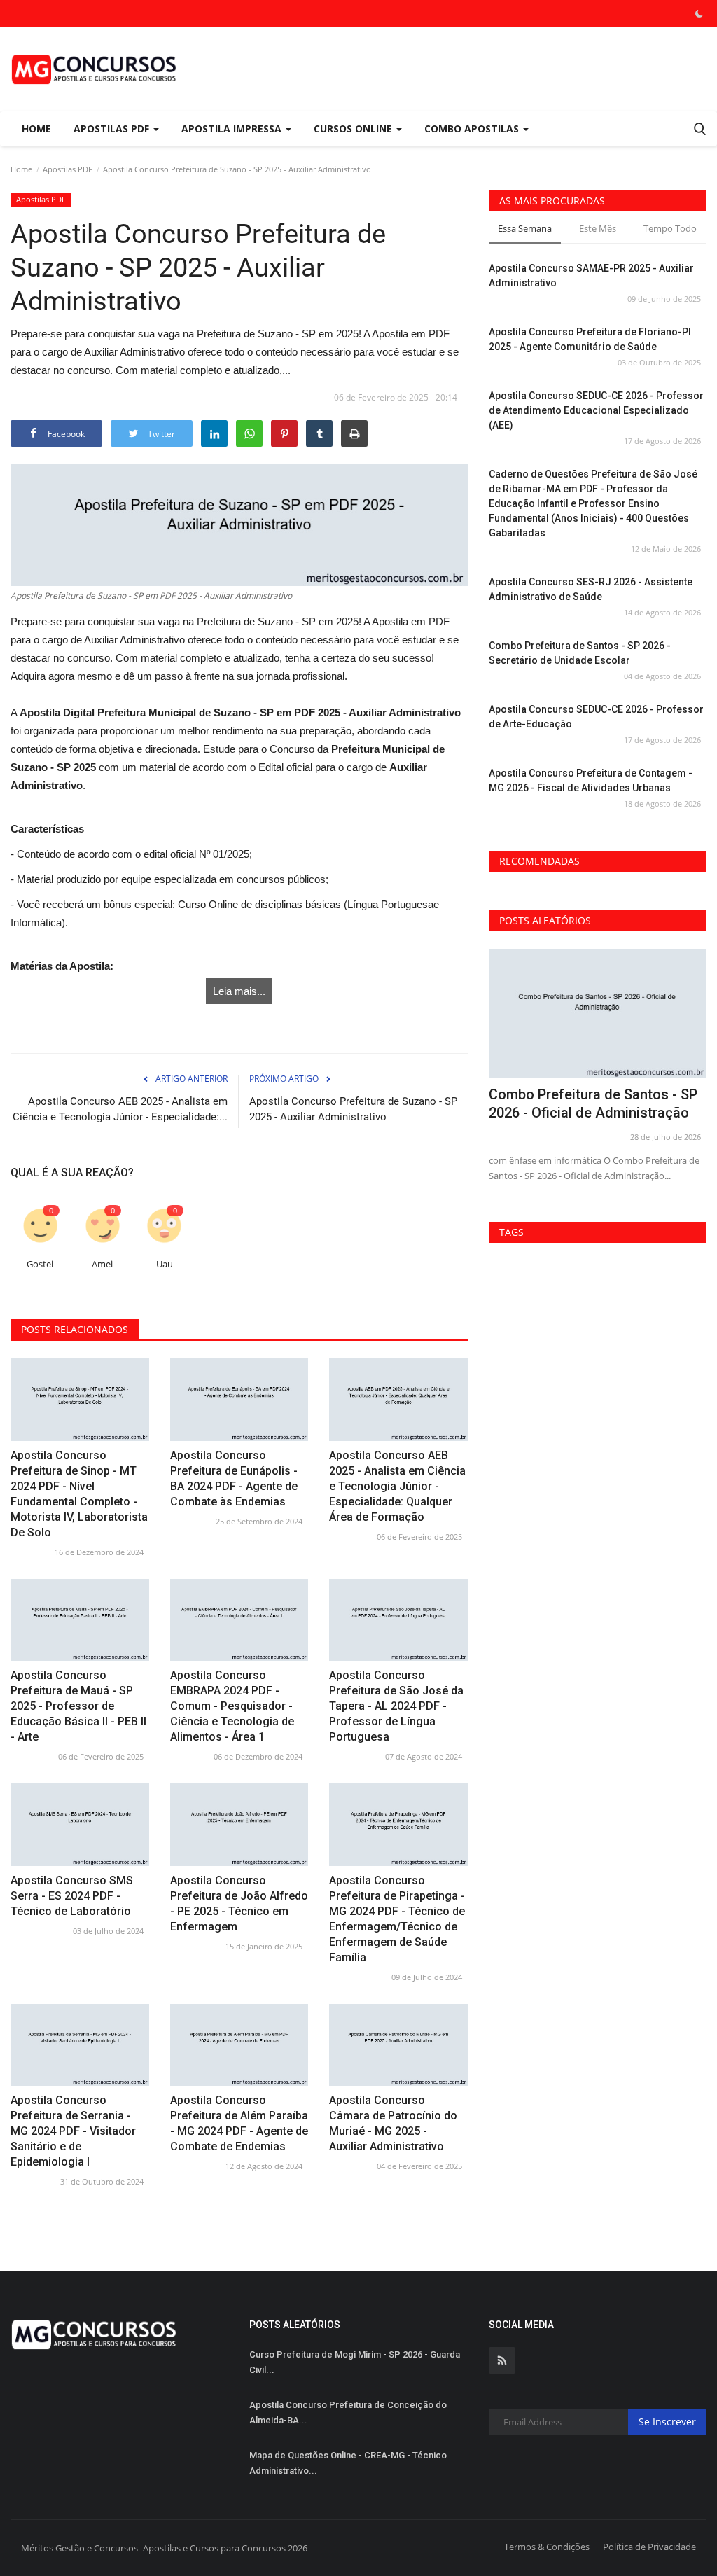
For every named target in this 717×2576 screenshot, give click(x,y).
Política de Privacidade (649, 2547)
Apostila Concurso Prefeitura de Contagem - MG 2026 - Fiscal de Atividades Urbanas (591, 780)
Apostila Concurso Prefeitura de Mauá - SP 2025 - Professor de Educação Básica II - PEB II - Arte (78, 1706)
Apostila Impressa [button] (233, 128)
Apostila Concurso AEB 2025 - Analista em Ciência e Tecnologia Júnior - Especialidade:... (120, 1109)
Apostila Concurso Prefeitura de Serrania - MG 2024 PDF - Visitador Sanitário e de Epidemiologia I (73, 2131)
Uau (165, 1264)
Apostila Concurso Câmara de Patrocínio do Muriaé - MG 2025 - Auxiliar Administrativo (393, 2123)
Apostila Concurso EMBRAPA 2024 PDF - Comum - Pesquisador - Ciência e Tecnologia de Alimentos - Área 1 (232, 1706)
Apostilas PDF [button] (113, 128)
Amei (102, 1264)
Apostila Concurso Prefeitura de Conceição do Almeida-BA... (348, 2413)
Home (36, 128)
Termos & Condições (547, 2547)
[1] (699, 13)
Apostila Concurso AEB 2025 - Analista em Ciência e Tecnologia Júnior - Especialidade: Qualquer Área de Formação (397, 1486)
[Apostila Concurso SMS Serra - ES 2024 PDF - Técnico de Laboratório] (80, 1824)
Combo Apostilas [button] (473, 128)
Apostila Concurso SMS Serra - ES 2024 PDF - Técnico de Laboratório (72, 1896)
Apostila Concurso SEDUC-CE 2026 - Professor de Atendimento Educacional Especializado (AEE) (596, 410)
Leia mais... (239, 991)
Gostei (40, 1264)
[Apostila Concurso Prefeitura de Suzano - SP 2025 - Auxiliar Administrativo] (239, 525)
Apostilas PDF (68, 169)
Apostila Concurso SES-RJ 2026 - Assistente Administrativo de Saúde (591, 589)
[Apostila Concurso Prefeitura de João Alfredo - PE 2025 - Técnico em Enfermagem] (239, 1824)
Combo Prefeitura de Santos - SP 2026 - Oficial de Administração (593, 1103)
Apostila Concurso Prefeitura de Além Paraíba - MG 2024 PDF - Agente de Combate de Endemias (239, 2123)
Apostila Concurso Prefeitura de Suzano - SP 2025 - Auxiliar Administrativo (353, 1109)
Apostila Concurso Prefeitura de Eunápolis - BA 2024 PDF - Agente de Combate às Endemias (234, 1478)
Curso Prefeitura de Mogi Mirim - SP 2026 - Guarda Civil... (355, 2362)
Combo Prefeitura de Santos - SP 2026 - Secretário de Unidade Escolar (580, 653)
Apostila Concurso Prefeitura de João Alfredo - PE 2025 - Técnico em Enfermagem (239, 1903)
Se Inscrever (667, 2422)
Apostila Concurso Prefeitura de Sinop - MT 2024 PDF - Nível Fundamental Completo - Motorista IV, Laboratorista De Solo (79, 1494)
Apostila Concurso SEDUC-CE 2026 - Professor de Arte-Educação (596, 717)
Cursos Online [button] (354, 128)
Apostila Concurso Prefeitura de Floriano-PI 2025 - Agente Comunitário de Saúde (590, 339)
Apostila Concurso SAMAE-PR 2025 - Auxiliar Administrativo (591, 276)
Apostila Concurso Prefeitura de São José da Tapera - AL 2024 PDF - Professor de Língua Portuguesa (396, 1706)
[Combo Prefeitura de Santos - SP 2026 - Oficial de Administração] (598, 1014)
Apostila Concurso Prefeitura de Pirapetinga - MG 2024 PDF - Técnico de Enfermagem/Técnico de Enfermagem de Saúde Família (397, 1919)
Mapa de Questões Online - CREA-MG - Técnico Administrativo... (348, 2463)
